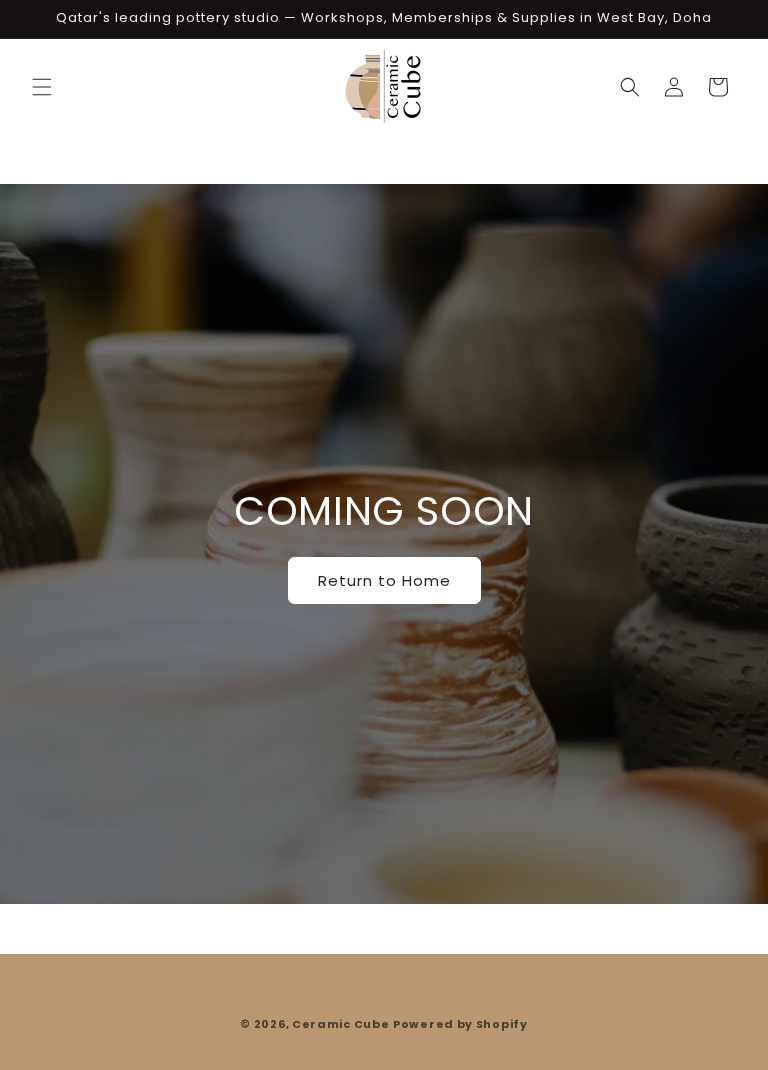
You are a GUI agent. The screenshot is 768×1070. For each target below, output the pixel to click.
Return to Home (384, 579)
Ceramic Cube (340, 1024)
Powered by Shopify (460, 1024)
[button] (42, 87)
